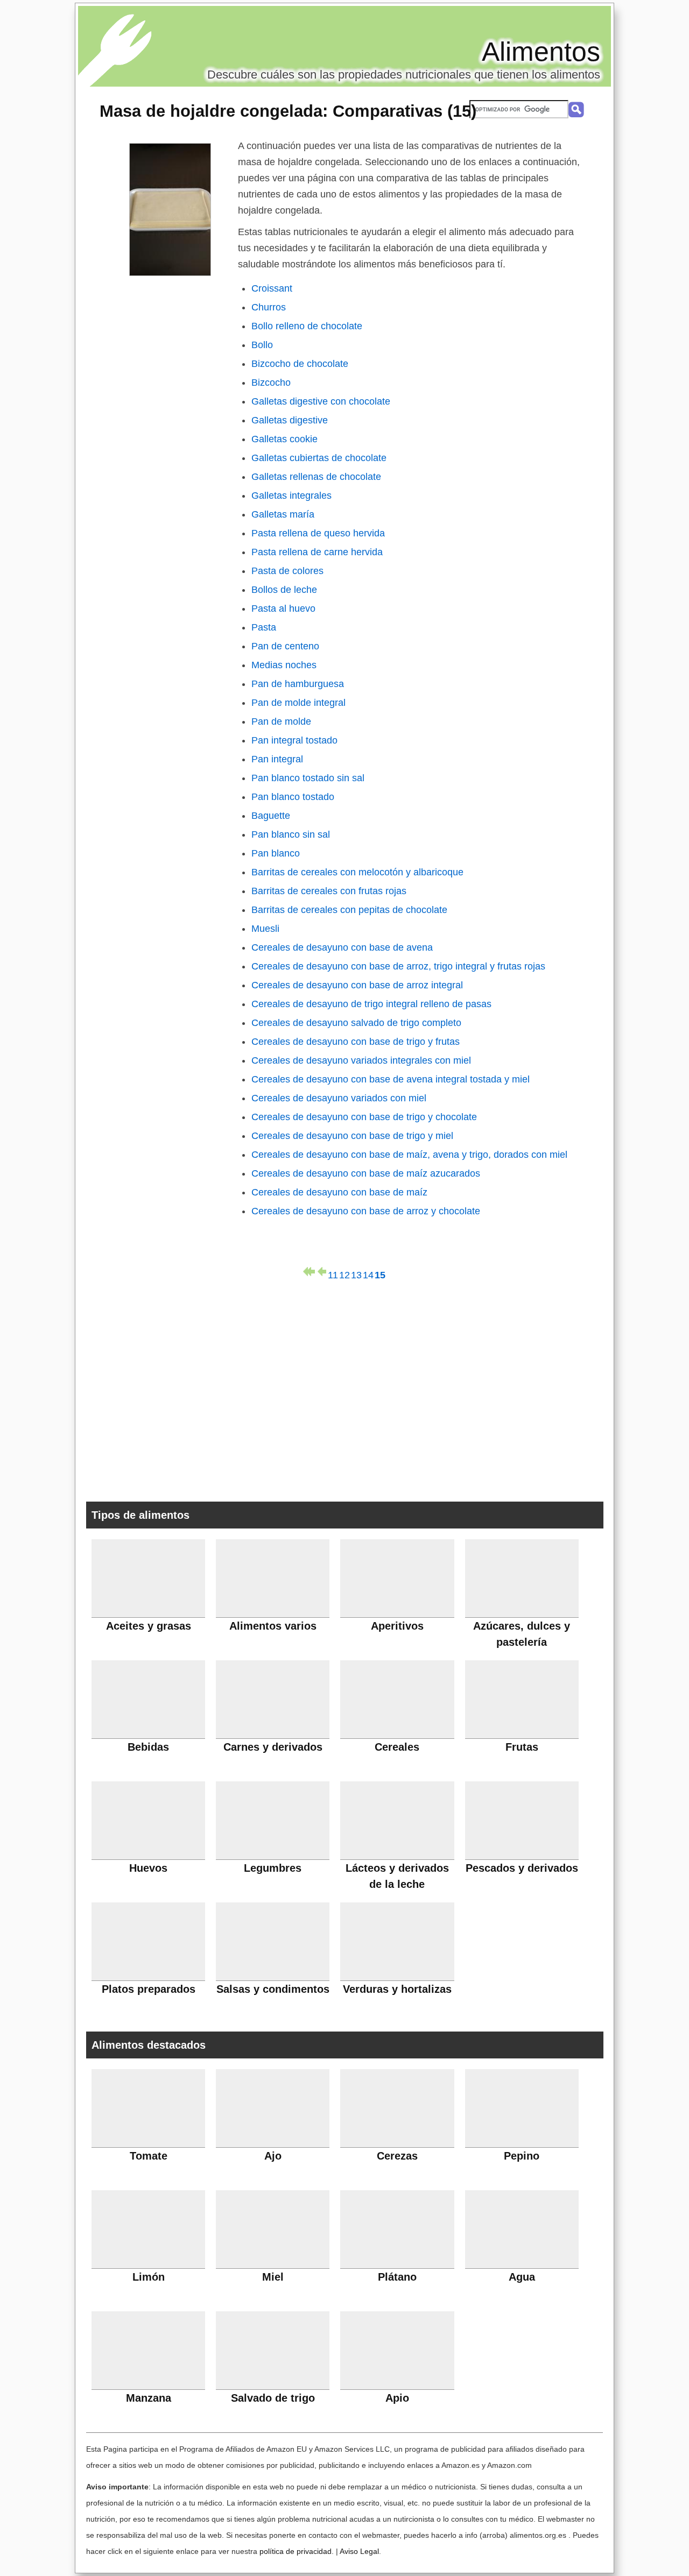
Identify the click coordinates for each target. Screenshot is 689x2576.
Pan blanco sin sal (291, 834)
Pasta (264, 627)
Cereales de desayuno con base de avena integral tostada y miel (391, 1079)
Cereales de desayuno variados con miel (339, 1098)
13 (356, 1273)
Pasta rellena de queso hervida (318, 533)
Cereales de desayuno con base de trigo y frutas (356, 1042)
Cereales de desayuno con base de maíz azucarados (366, 1173)
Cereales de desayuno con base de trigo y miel (352, 1136)
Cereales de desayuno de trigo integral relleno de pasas (371, 1004)
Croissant (272, 288)
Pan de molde (281, 721)
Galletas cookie (284, 439)
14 (368, 1273)
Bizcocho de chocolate (300, 364)
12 (344, 1273)
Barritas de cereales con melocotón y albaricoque (357, 872)
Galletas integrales (291, 496)
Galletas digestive (290, 420)
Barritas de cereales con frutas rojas (329, 891)
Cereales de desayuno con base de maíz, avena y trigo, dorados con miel (409, 1155)
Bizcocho (271, 383)
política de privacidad (296, 2551)
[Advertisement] (344, 1389)
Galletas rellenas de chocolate (316, 477)
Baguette (271, 816)
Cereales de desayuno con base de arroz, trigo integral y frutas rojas (398, 966)
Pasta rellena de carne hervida (317, 552)
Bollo (262, 345)
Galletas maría (283, 514)
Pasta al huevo (283, 608)
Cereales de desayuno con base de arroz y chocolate (366, 1211)
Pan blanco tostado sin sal (308, 778)
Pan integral (277, 759)
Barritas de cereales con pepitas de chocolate (349, 910)
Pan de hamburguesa (298, 684)
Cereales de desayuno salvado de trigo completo (356, 1023)
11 (333, 1273)
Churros (269, 307)
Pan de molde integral (298, 703)
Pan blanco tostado (293, 797)
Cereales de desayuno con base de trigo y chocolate (364, 1117)
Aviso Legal (359, 2551)
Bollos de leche (284, 590)
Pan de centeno (285, 646)
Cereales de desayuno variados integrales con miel (361, 1060)
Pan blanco (276, 853)
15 (380, 1273)
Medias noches (284, 665)
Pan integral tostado (294, 740)
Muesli (265, 929)
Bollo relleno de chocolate (307, 326)
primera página (309, 1272)
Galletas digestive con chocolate (321, 401)
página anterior (321, 1272)
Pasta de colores (287, 571)
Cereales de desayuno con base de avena (342, 947)
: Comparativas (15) (288, 111)
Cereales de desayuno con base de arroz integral (357, 985)
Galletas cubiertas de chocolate (319, 458)
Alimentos (541, 52)
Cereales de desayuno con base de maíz (339, 1192)
